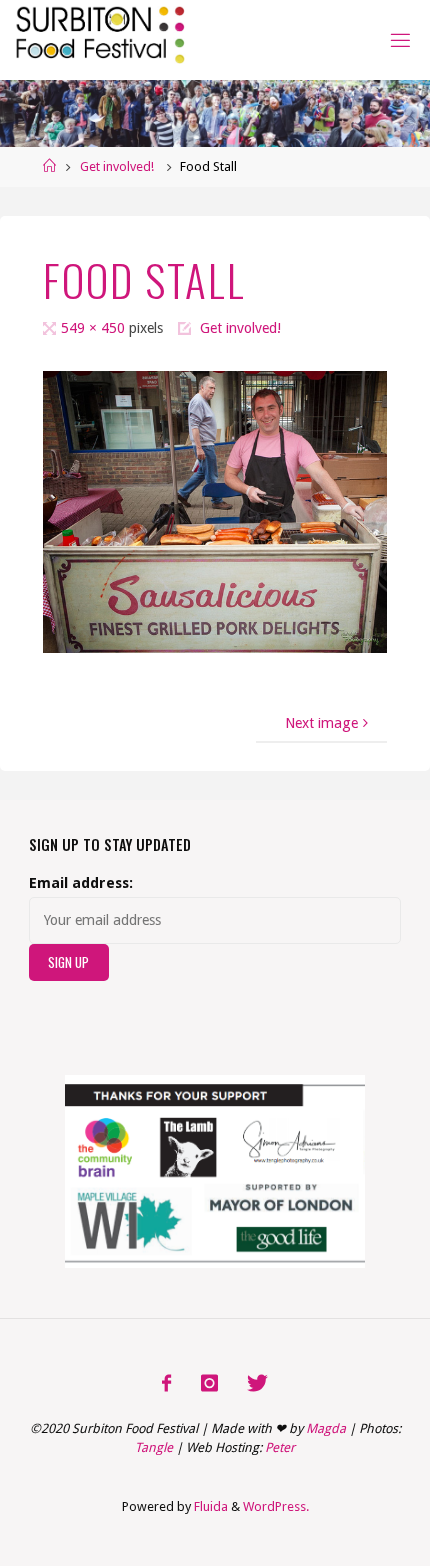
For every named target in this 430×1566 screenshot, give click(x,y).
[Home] (49, 166)
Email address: (81, 883)
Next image (321, 723)
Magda (326, 1428)
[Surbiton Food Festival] (98, 32)
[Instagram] (208, 1384)
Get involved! (117, 166)
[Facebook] (166, 1384)
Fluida (209, 1506)
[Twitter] (257, 1384)
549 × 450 (95, 328)
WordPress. (276, 1506)
